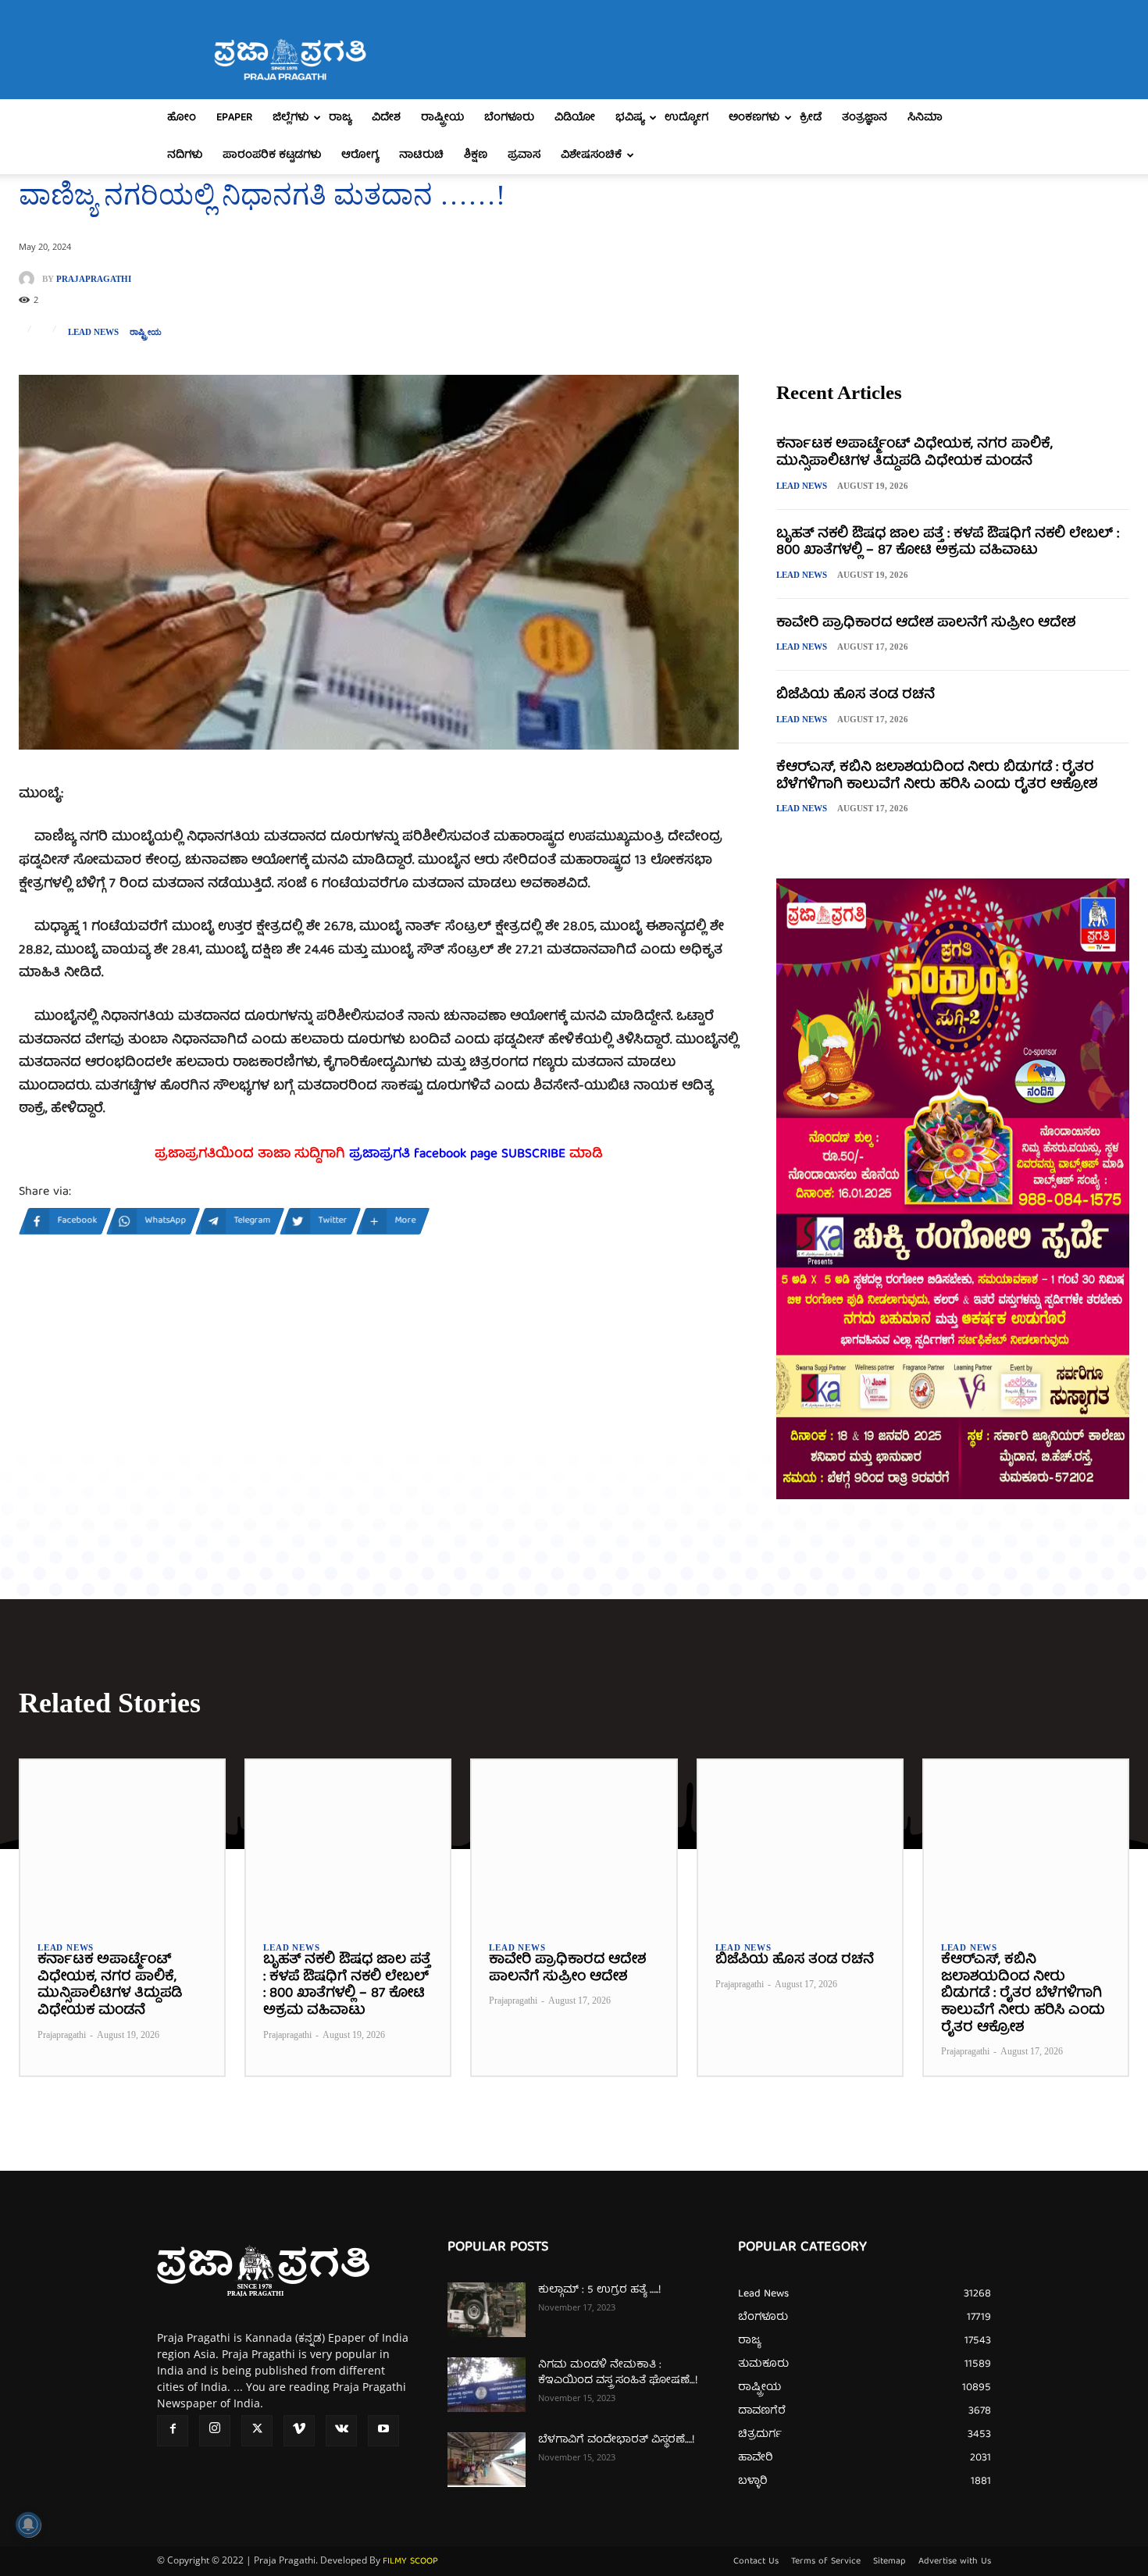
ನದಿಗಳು (185, 155)
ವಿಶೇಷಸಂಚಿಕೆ (591, 155)
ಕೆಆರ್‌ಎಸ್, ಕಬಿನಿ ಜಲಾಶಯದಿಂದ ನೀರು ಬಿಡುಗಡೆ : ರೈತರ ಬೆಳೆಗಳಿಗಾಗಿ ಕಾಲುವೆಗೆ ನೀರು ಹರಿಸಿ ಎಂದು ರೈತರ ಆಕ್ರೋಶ (937, 777)
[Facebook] (173, 2431)
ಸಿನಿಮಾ (925, 118)
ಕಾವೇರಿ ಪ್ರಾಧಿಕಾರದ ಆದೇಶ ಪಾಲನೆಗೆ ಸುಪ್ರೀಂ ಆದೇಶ (926, 624)
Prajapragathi (94, 279)
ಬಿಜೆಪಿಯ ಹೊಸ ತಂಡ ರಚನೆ (856, 695)
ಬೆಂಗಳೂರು (509, 118)
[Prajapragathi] (30, 279)
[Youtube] (383, 2431)
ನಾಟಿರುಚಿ (421, 155)
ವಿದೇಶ (386, 118)
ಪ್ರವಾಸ (524, 155)
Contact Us (756, 2562)
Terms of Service (826, 2562)
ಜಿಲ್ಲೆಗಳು (291, 118)
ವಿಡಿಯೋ (575, 118)
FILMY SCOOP (410, 2562)
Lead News (93, 332)
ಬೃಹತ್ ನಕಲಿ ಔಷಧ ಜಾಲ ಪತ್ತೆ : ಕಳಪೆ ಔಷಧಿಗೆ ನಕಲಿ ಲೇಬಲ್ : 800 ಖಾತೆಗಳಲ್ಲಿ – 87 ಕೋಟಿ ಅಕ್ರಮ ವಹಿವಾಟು (948, 543)
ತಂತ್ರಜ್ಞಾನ (865, 118)
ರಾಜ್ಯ (340, 118)
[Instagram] (215, 2431)
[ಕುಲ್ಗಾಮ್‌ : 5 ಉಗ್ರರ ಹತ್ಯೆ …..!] (487, 2310)
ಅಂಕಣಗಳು (754, 118)
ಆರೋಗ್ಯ (360, 155)
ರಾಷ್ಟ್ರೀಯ (442, 118)
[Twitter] (257, 2431)
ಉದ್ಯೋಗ (686, 118)
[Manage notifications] (28, 2524)
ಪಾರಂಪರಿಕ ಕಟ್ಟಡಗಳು (272, 155)
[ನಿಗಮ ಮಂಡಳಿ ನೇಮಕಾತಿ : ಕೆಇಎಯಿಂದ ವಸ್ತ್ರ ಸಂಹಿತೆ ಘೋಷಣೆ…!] (487, 2385)
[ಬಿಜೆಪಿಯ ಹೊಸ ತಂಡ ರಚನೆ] (800, 1842)
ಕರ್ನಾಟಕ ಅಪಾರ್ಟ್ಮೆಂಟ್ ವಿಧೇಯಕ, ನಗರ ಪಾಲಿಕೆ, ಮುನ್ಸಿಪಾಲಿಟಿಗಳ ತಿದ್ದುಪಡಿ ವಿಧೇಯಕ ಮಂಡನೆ (914, 453)
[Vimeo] (299, 2431)
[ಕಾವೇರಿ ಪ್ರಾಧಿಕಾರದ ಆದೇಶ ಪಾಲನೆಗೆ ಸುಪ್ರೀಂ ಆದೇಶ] (574, 1842)
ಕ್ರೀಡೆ (811, 118)
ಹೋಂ (182, 118)
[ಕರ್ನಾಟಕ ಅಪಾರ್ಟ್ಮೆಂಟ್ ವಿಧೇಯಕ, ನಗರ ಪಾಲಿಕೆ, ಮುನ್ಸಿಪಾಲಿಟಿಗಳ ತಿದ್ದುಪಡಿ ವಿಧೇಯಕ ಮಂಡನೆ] (122, 1842)
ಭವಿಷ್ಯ (630, 118)
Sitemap (890, 2562)
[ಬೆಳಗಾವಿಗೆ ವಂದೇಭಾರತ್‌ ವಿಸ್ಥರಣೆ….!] (487, 2460)
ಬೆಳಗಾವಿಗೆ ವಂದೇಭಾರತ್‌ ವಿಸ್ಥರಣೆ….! (616, 2440)
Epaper (234, 118)
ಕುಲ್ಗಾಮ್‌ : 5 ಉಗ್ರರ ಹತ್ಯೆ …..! (599, 2290)
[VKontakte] (341, 2431)
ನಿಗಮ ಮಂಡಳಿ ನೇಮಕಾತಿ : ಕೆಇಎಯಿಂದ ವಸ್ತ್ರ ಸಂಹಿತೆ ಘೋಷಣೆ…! (618, 2373)
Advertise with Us (955, 2562)
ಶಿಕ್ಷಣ (476, 155)
